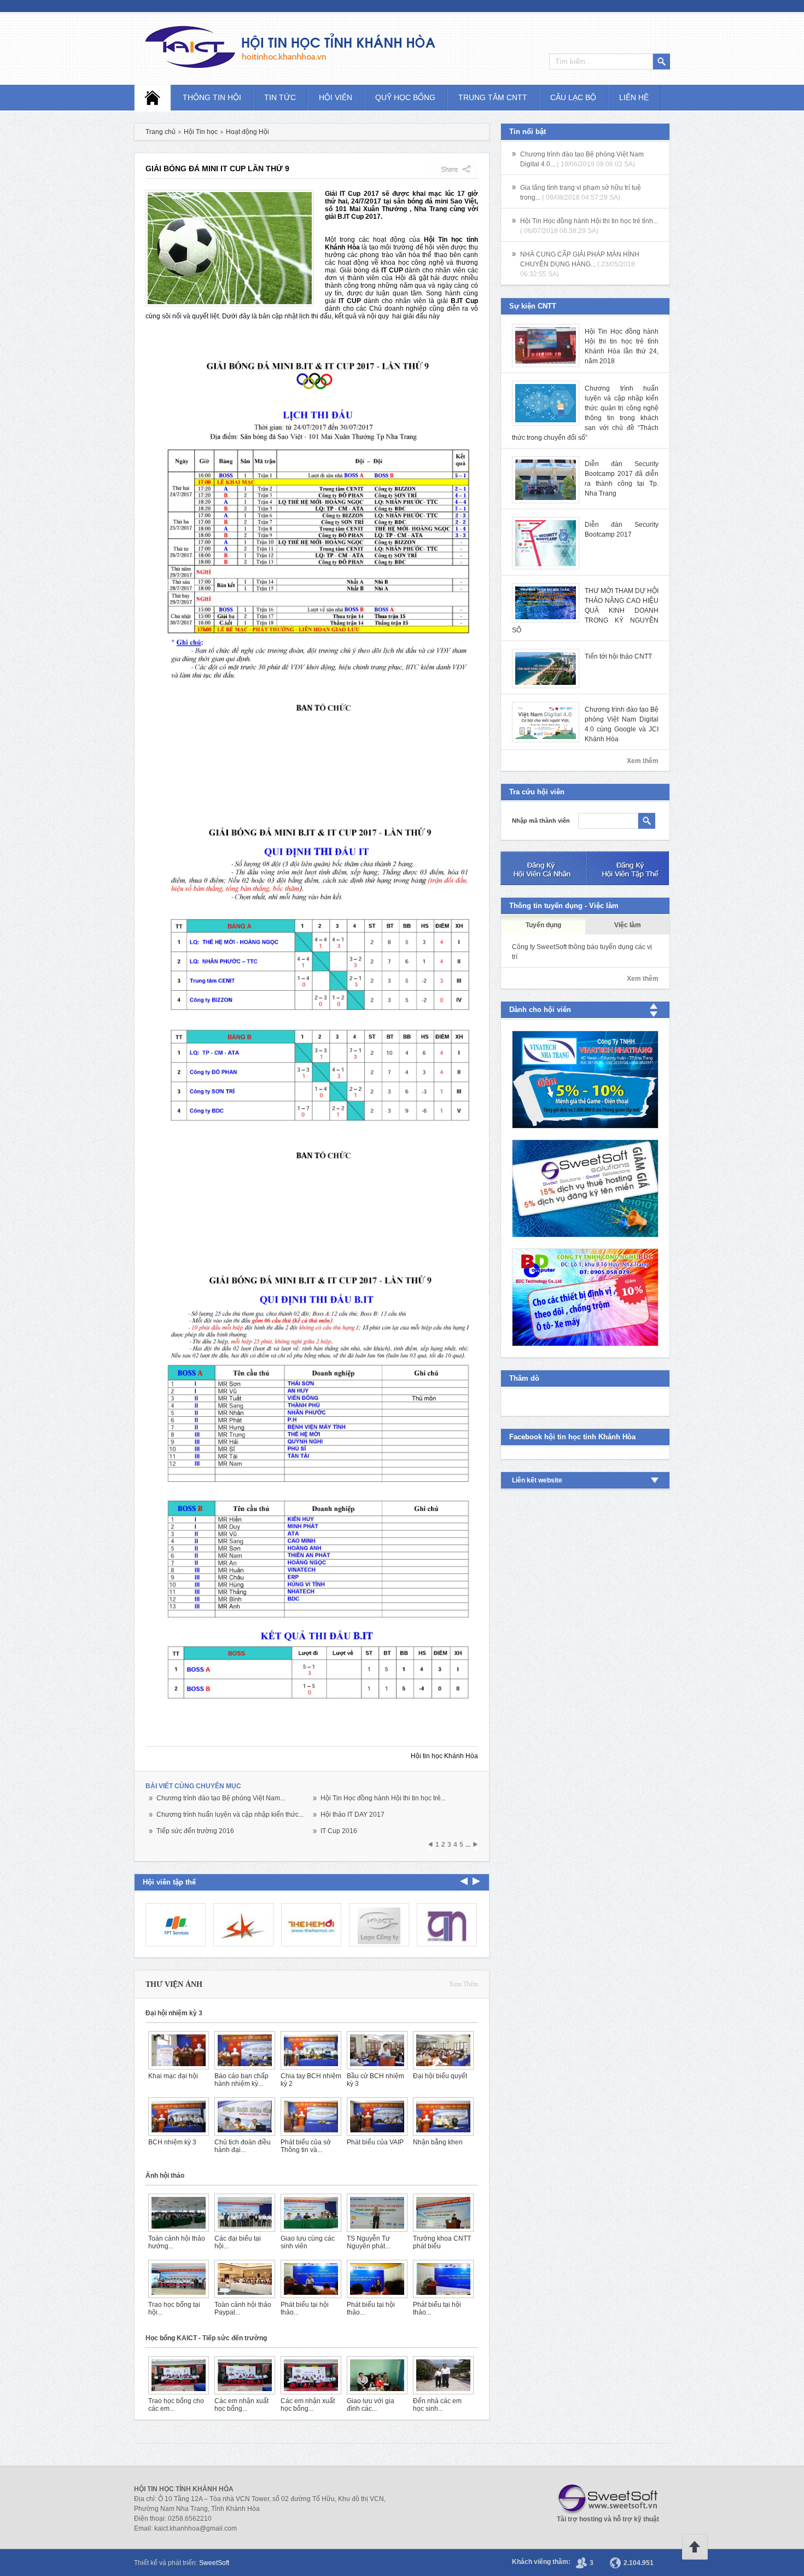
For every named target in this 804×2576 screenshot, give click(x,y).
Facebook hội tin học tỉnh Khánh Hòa (572, 1437)
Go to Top (695, 2547)
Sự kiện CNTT (533, 306)
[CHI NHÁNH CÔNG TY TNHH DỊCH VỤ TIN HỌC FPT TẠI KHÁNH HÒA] (176, 1925)
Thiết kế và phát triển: (182, 2563)
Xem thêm (464, 1984)
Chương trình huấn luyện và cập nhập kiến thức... (230, 1815)
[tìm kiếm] (647, 821)
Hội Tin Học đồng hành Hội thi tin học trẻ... (383, 1798)
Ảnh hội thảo (165, 2176)
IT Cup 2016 (339, 1831)
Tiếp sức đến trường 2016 (195, 1831)
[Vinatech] (585, 1080)
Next (464, 1881)
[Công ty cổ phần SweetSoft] (604, 2499)
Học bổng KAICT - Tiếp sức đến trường (206, 2338)
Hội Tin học (201, 132)
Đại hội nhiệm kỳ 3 (174, 2013)
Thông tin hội (212, 97)
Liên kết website (537, 1480)
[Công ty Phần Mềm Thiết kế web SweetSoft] (585, 1188)
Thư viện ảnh (174, 1984)
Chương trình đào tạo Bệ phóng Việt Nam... (221, 1798)
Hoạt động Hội (247, 132)
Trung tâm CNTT (493, 97)
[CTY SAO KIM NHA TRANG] (243, 1925)
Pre (476, 1881)
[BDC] (585, 1297)
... (468, 1845)
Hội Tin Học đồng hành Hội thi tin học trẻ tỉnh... (589, 221)
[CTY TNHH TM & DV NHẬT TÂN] (379, 1925)
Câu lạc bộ (573, 97)
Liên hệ (634, 97)
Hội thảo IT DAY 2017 (353, 1815)
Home (153, 98)
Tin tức (280, 97)
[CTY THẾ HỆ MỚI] (311, 1925)
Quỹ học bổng (405, 97)
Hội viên (336, 97)
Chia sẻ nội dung (451, 169)
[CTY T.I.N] (447, 1925)
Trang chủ (161, 132)
